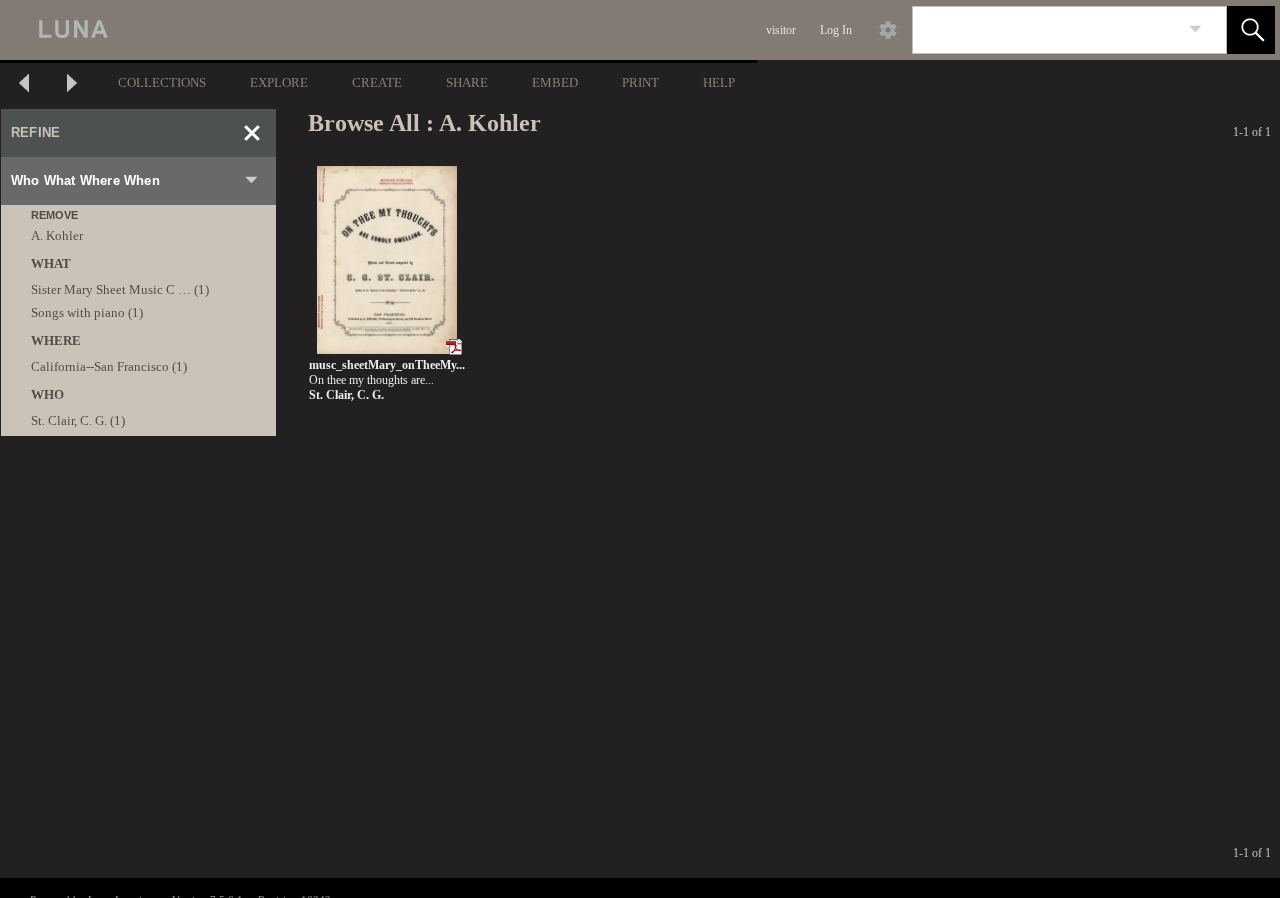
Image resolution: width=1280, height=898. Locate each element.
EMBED (555, 82)
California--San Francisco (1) (109, 366)
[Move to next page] (72, 85)
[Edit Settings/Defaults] (888, 30)
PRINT (640, 82)
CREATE (377, 82)
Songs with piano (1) (87, 312)
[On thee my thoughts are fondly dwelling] (386, 260)
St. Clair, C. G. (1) (78, 420)
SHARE (467, 82)
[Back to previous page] (24, 85)
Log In (836, 30)
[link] (1195, 29)
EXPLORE (279, 82)
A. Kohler (57, 235)
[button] (1251, 30)
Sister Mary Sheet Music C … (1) (120, 289)
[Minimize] (252, 133)
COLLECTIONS (162, 82)
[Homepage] (377, 30)
